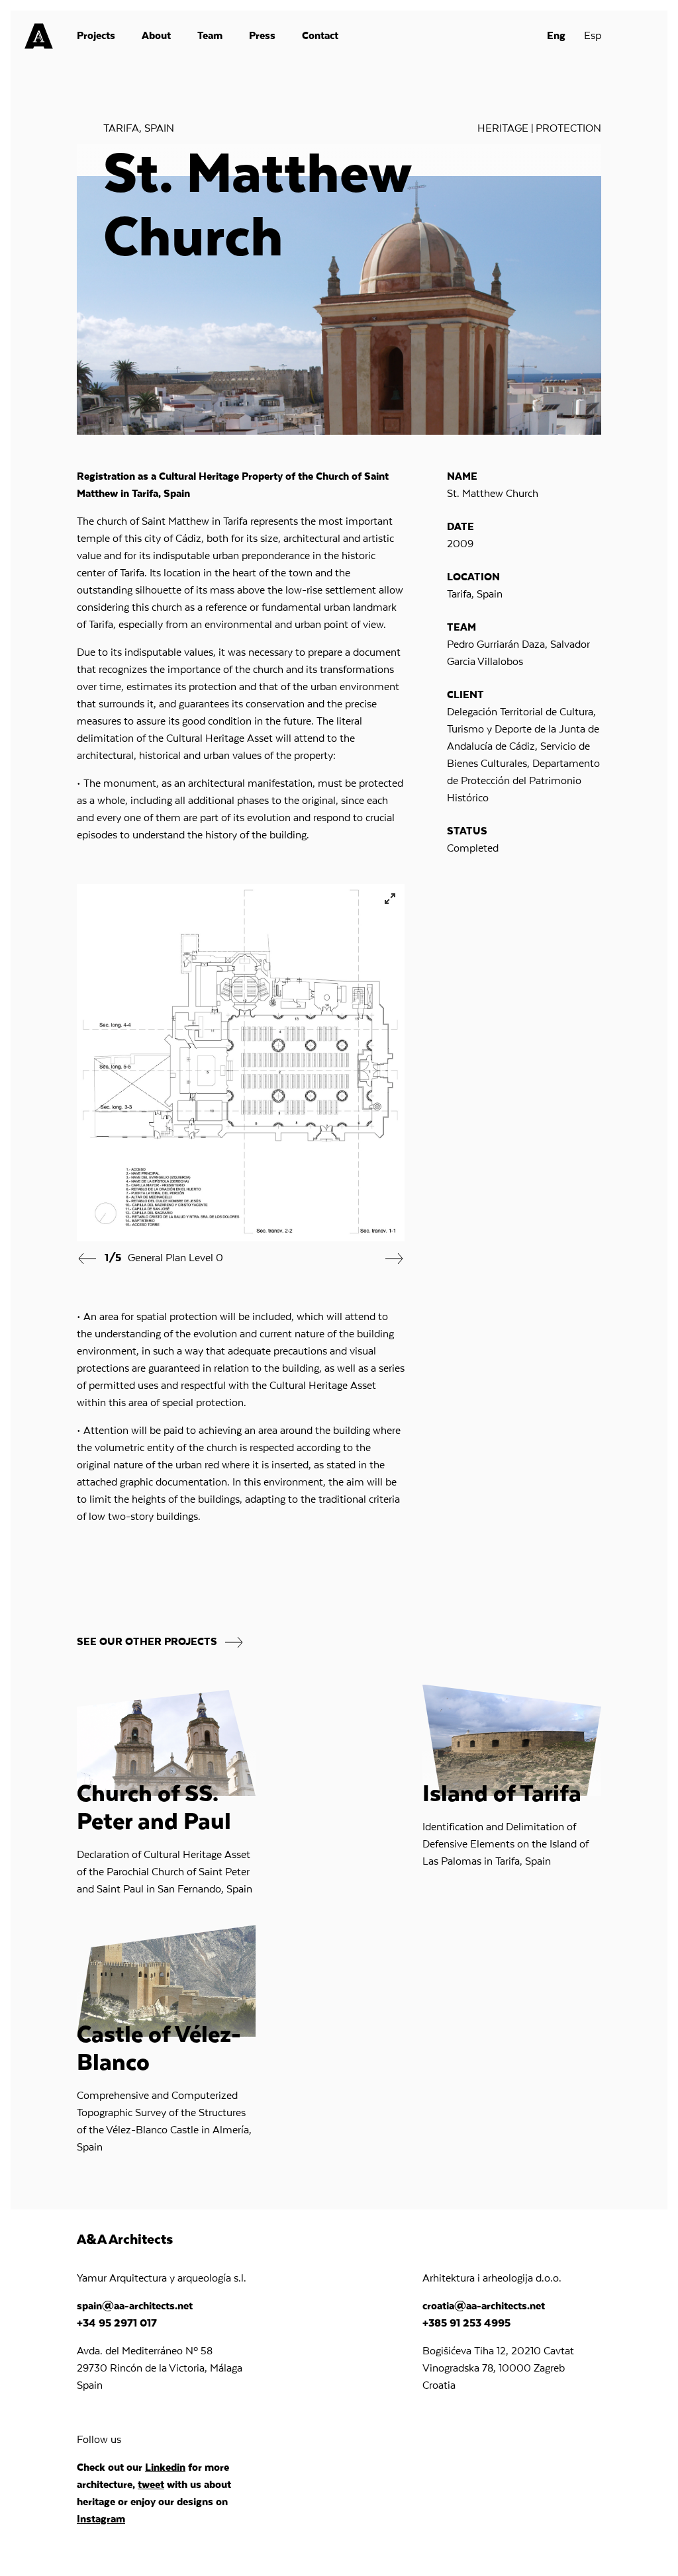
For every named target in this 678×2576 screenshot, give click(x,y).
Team (210, 36)
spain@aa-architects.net (135, 2307)
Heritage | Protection (539, 129)
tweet (151, 2485)
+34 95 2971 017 (117, 2324)
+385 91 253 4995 (466, 2324)
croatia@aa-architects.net (484, 2307)
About (156, 36)
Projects (96, 36)
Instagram (101, 2520)
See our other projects (148, 1642)
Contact (320, 36)
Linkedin (165, 2468)
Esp (593, 36)
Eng (556, 36)
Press (262, 36)
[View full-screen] (390, 899)
